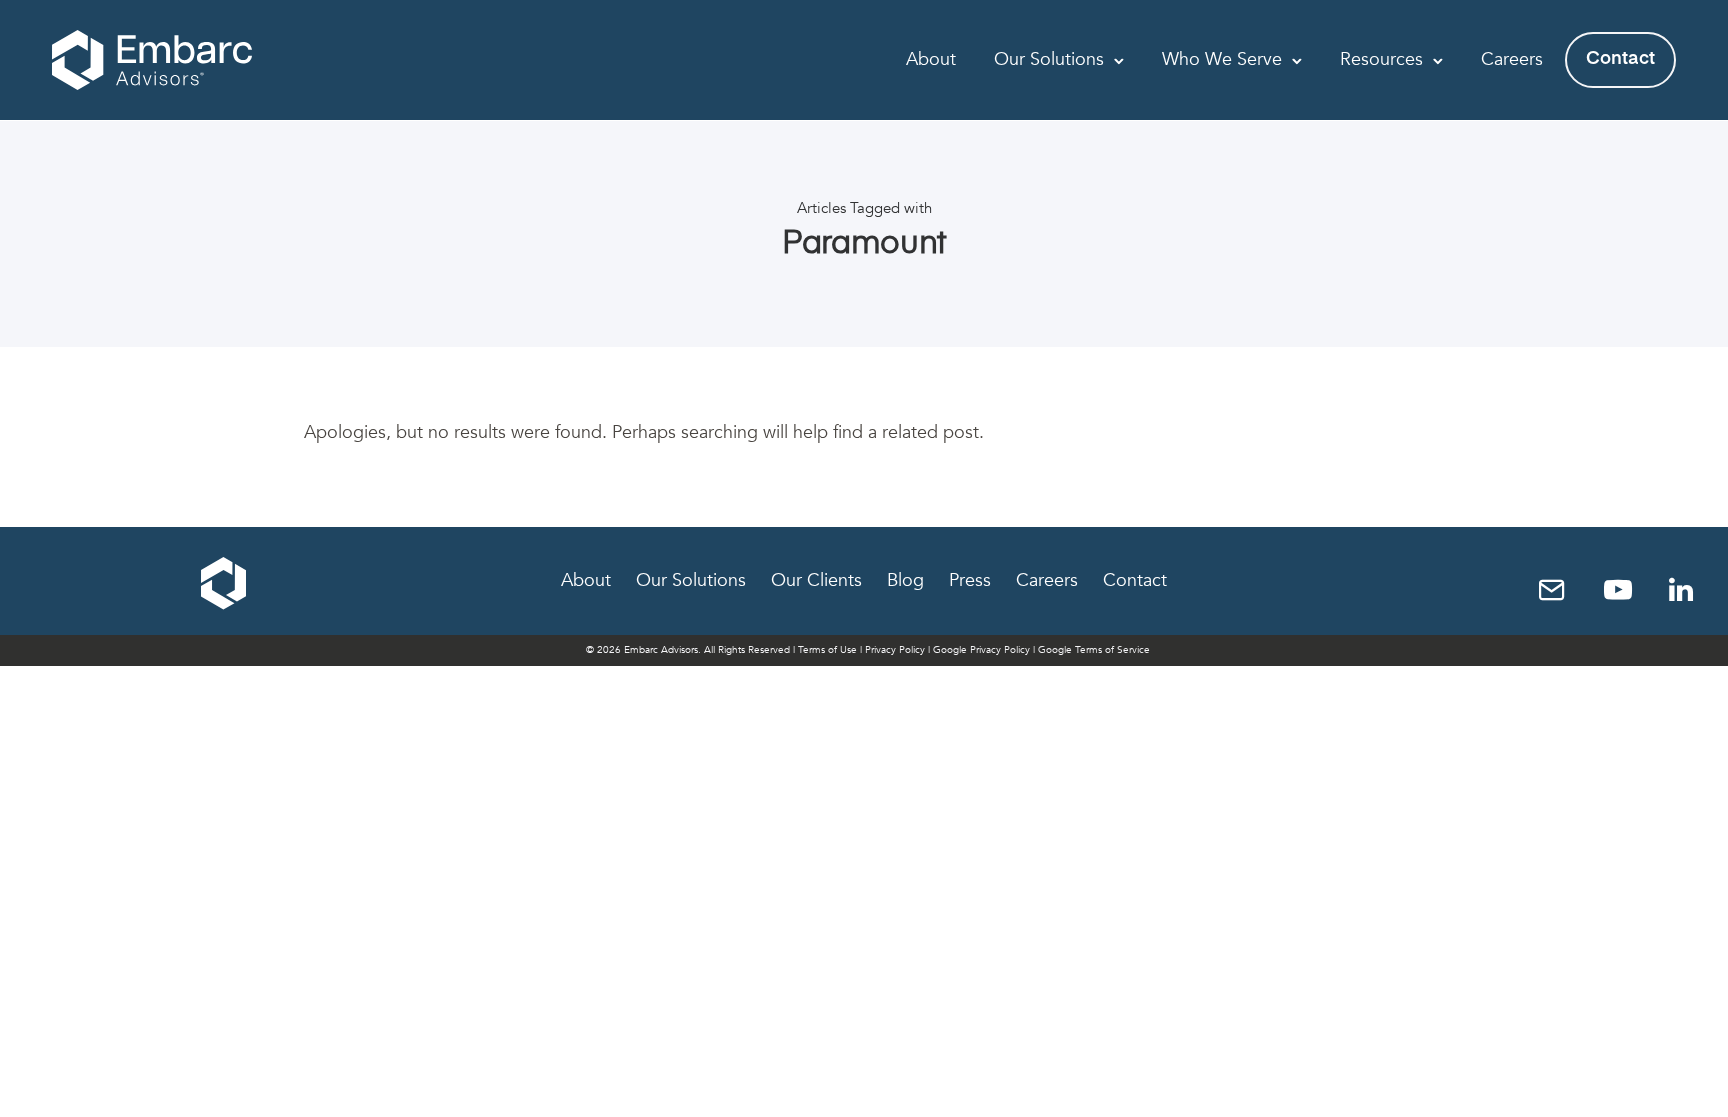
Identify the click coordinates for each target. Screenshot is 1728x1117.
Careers (1512, 59)
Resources (1381, 59)
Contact (1620, 59)
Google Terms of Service (1094, 650)
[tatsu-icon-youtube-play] (1625, 589)
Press (970, 580)
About (931, 59)
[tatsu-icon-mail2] (1559, 589)
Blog (905, 580)
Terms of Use (827, 650)
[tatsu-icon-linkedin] (1681, 589)
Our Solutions (1049, 59)
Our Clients (816, 580)
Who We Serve (1222, 59)
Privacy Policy (895, 650)
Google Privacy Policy (981, 650)
